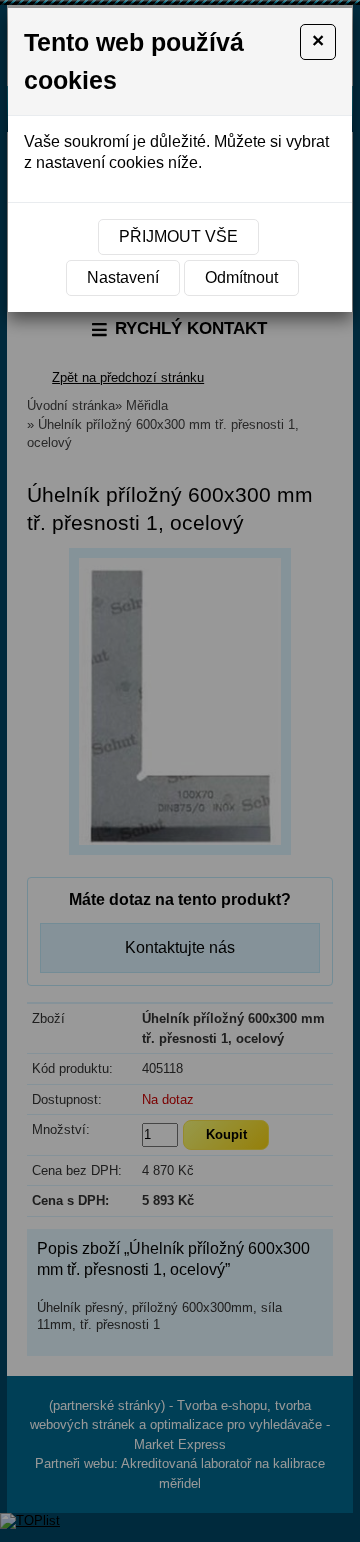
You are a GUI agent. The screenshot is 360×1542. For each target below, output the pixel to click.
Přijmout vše (178, 236)
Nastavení (123, 277)
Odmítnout (241, 277)
